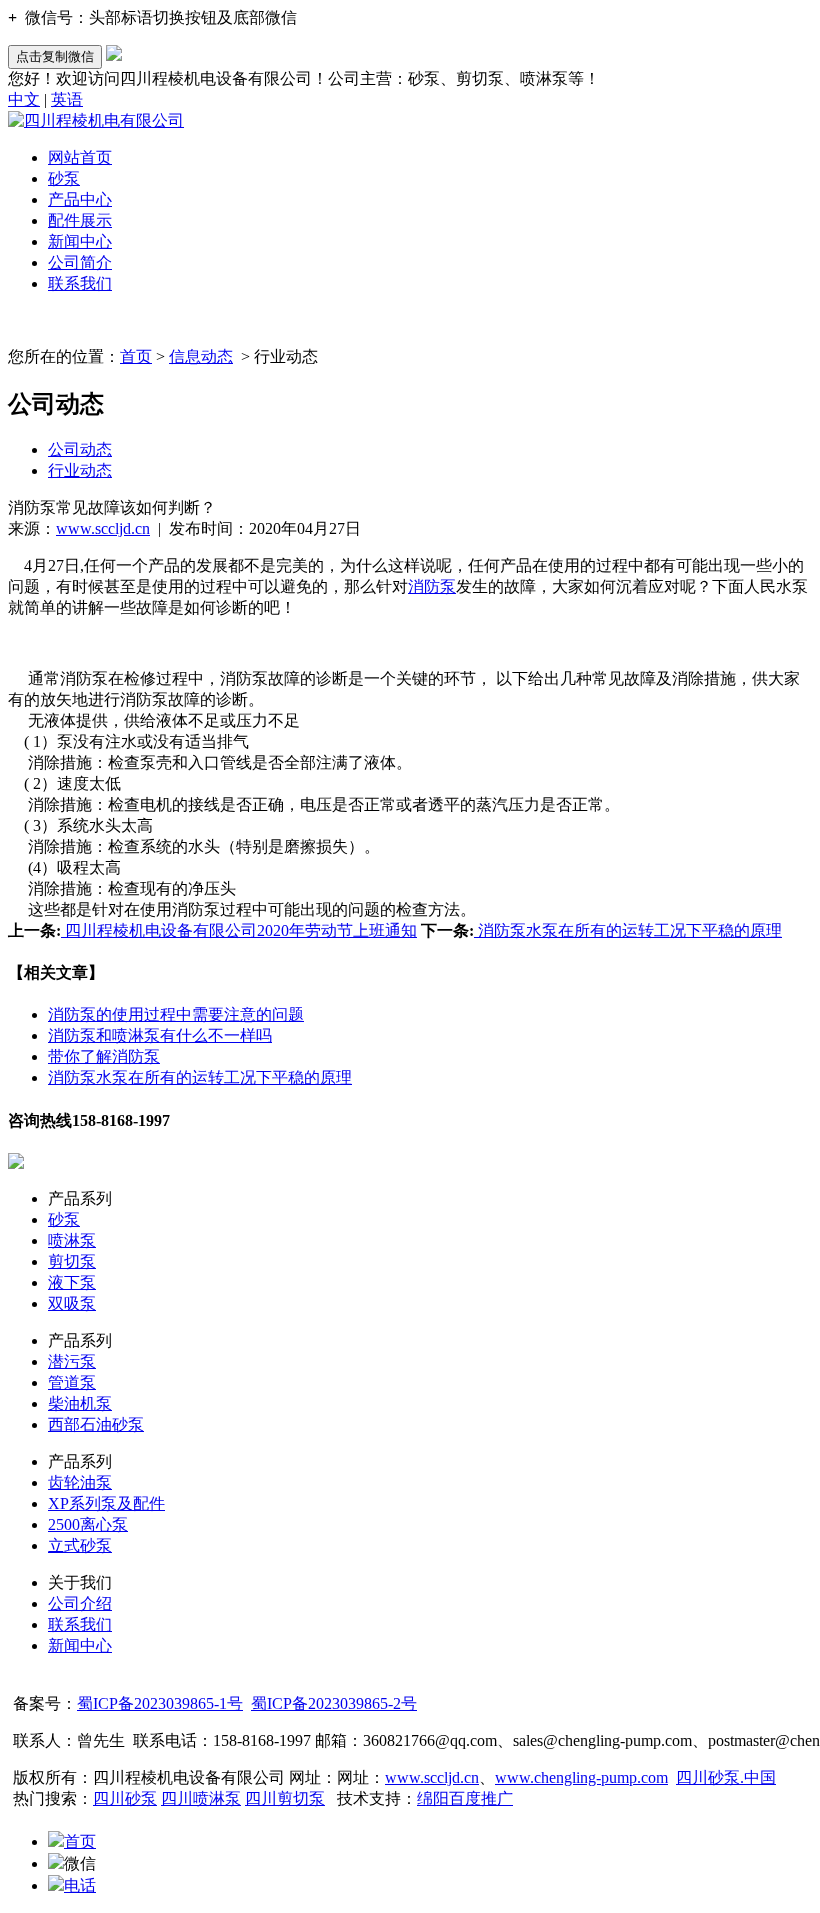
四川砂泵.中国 (726, 1777)
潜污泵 (72, 1361)
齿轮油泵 (80, 1482)
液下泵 (72, 1282)
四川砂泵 (125, 1798)
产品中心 (80, 199)
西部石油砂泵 (96, 1424)
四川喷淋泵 (201, 1798)
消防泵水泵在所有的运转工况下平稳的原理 (628, 930)
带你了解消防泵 (104, 1056)
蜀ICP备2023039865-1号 (160, 1703)
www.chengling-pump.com (581, 1777)
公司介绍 (80, 1603)
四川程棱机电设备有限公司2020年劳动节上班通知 (239, 930)
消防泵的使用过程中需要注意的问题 (176, 1014)
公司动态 (80, 449)
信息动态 (201, 356)
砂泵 (64, 178)
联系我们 (80, 283)
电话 (80, 1885)
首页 (136, 356)
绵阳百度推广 (465, 1798)
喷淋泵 (72, 1240)
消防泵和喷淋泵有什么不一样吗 (160, 1035)
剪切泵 (72, 1261)
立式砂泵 (80, 1545)
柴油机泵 (80, 1403)
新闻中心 (80, 241)
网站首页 (80, 157)
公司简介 (80, 262)
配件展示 (80, 220)
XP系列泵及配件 (106, 1503)
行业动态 (80, 470)
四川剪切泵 (285, 1798)
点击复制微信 (55, 56)
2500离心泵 (88, 1524)
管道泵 (72, 1382)
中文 (24, 99)
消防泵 (432, 586)
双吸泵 (72, 1303)
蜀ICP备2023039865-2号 (334, 1703)
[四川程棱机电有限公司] (96, 120)
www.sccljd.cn (103, 528)
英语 (67, 99)
